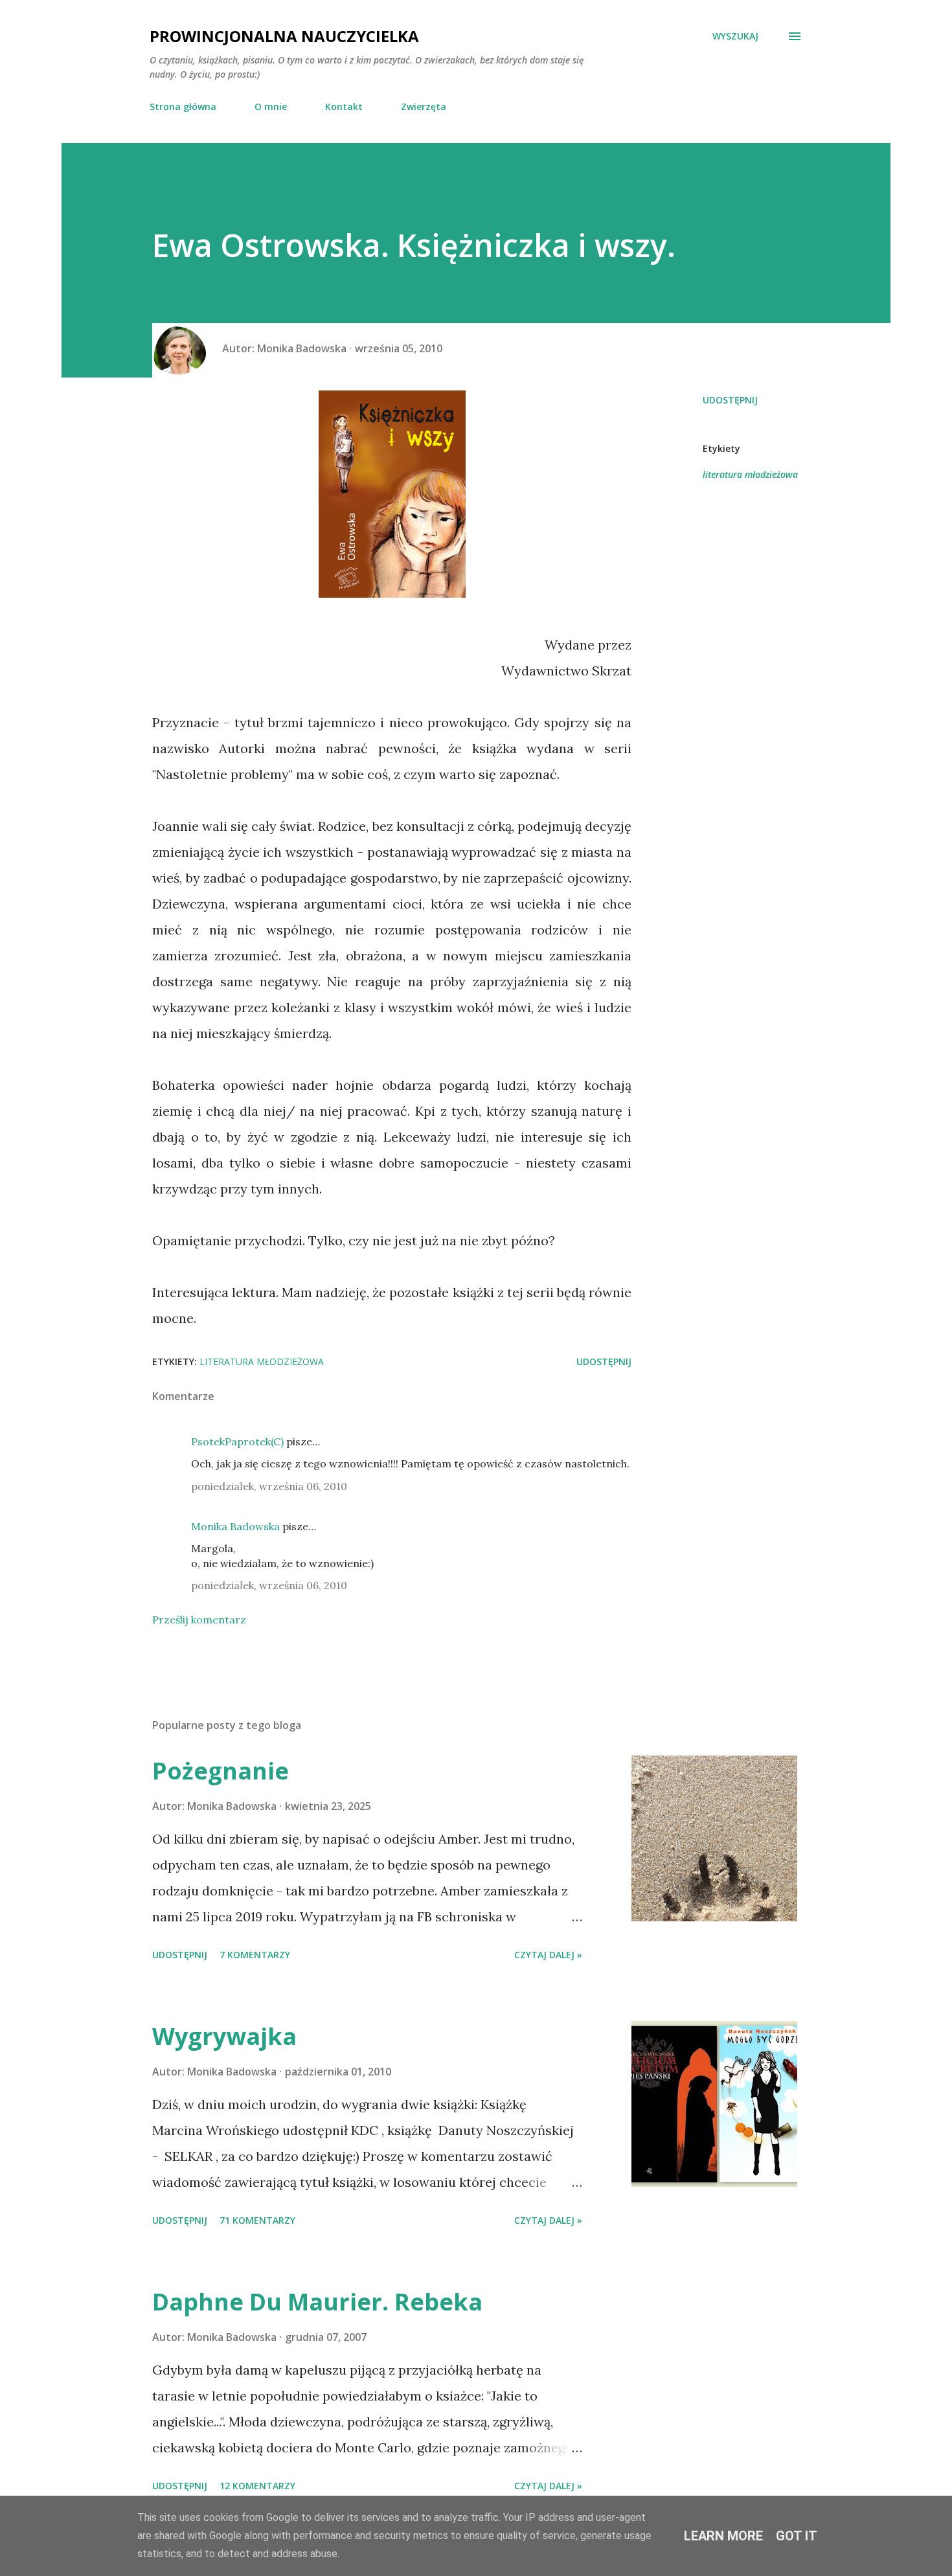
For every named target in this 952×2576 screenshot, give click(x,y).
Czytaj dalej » (548, 1955)
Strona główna (183, 107)
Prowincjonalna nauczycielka (284, 36)
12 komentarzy (257, 2486)
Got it (797, 2536)
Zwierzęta (424, 107)
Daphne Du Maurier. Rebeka (317, 2302)
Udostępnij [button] (730, 400)
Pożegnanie (221, 1771)
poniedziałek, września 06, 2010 (269, 1486)
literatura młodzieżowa (750, 474)
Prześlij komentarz (199, 1620)
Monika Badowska (235, 1526)
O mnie (271, 107)
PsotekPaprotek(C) (237, 1441)
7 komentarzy (255, 1955)
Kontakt (344, 107)
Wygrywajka (224, 2036)
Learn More (723, 2536)
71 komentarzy (257, 2220)
